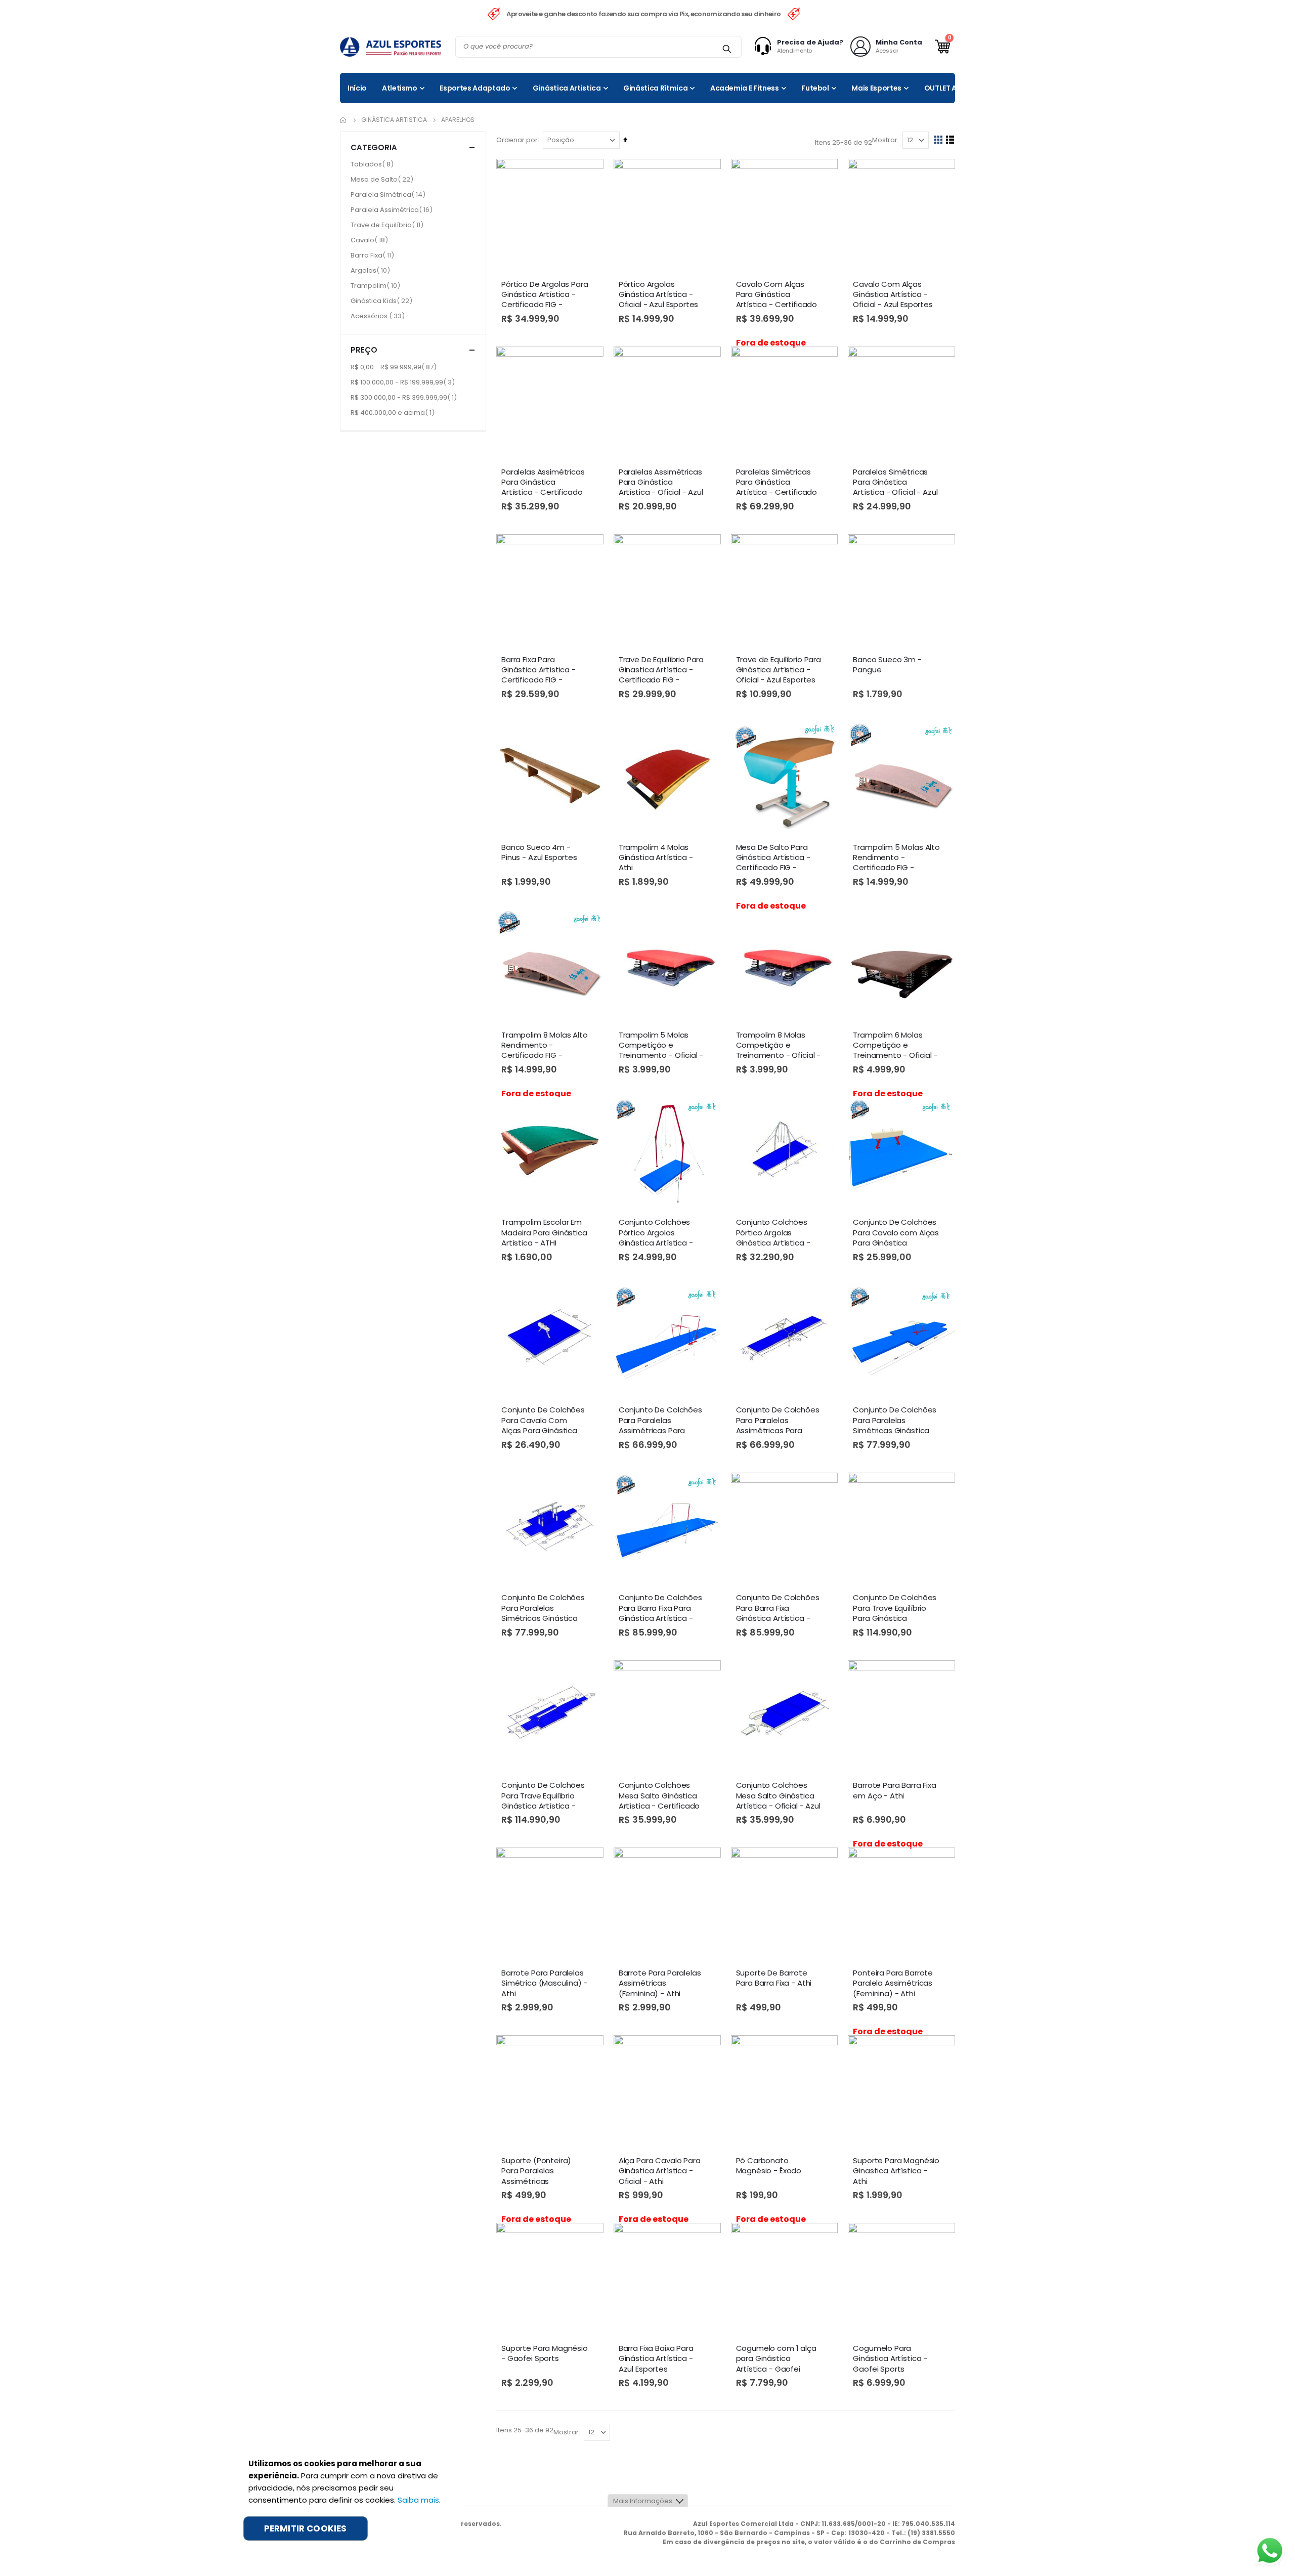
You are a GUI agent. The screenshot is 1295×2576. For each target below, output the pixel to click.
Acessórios (379, 316)
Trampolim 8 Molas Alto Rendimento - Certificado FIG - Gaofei (545, 1046)
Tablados (373, 164)
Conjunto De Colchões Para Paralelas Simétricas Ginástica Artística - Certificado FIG (895, 1421)
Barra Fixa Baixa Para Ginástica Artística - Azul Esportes (656, 2359)
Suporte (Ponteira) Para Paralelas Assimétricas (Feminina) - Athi (536, 2171)
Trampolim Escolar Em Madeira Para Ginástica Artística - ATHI (544, 1233)
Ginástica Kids (383, 300)
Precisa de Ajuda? (810, 42)
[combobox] (598, 47)
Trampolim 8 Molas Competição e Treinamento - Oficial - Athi (779, 1046)
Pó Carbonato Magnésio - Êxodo (769, 2166)
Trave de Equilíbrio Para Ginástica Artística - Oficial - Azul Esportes (779, 670)
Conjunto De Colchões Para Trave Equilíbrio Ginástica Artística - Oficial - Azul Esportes (543, 1796)
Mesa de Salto (383, 179)
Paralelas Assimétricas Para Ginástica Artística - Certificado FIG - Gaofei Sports (543, 483)
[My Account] (765, 47)
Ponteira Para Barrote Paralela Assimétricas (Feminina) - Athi (893, 1983)
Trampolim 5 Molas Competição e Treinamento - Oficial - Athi (661, 1046)
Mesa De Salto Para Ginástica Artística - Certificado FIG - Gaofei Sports (773, 858)
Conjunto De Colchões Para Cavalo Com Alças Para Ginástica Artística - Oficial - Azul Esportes (544, 1421)
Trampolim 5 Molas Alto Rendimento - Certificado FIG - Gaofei (896, 858)
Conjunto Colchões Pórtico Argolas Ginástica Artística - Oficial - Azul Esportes (776, 1233)
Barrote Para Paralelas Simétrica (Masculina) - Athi (545, 1983)
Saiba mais (418, 2500)
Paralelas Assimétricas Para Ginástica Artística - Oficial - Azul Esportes (661, 483)
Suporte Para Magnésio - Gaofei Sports (545, 2353)
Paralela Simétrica (389, 194)
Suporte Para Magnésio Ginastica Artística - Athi (896, 2171)
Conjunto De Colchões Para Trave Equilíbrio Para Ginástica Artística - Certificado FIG (895, 1608)
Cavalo (371, 240)
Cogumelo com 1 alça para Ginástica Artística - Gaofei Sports (776, 2359)
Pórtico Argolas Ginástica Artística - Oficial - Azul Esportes (659, 295)
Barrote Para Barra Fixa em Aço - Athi (895, 1790)
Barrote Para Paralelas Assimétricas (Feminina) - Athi (660, 1983)
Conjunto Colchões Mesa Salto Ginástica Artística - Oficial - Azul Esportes (778, 1796)
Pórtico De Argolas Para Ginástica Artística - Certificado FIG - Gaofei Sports (545, 295)
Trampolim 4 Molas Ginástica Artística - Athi (656, 858)
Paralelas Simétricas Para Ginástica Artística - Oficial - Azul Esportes (895, 483)
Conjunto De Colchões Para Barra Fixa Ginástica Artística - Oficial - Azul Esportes (778, 1608)
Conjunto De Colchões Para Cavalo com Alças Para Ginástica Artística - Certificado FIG (896, 1233)
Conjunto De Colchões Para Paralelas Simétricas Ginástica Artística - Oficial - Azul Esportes (544, 1608)
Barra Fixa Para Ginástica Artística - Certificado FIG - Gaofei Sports (538, 670)
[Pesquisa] (727, 49)
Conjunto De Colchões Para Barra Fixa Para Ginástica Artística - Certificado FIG (660, 1608)
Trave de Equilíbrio (388, 225)
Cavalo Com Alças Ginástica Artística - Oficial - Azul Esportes (893, 295)
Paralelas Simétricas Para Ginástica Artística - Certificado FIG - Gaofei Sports (777, 483)
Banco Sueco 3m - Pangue (887, 665)
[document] (347, 2499)
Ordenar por (517, 140)
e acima (394, 412)
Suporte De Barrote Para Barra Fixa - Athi (774, 1978)
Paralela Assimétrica (393, 209)
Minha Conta (899, 42)
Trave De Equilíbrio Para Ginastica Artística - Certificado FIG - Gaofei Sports (661, 670)
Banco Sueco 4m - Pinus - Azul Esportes (539, 852)
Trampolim (377, 285)
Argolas (372, 270)
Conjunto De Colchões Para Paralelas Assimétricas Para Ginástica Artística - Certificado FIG (660, 1421)
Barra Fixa (374, 255)
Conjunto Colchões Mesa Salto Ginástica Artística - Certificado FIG (659, 1796)
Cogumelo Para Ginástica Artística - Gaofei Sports (890, 2359)
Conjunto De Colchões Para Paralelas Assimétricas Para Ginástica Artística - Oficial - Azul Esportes (778, 1421)
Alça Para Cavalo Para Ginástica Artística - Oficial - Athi (660, 2171)
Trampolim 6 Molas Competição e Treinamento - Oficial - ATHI (895, 1046)
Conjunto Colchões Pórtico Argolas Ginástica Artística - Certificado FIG (656, 1233)
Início (343, 120)
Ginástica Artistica (394, 120)
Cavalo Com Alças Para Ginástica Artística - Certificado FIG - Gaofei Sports (777, 295)
